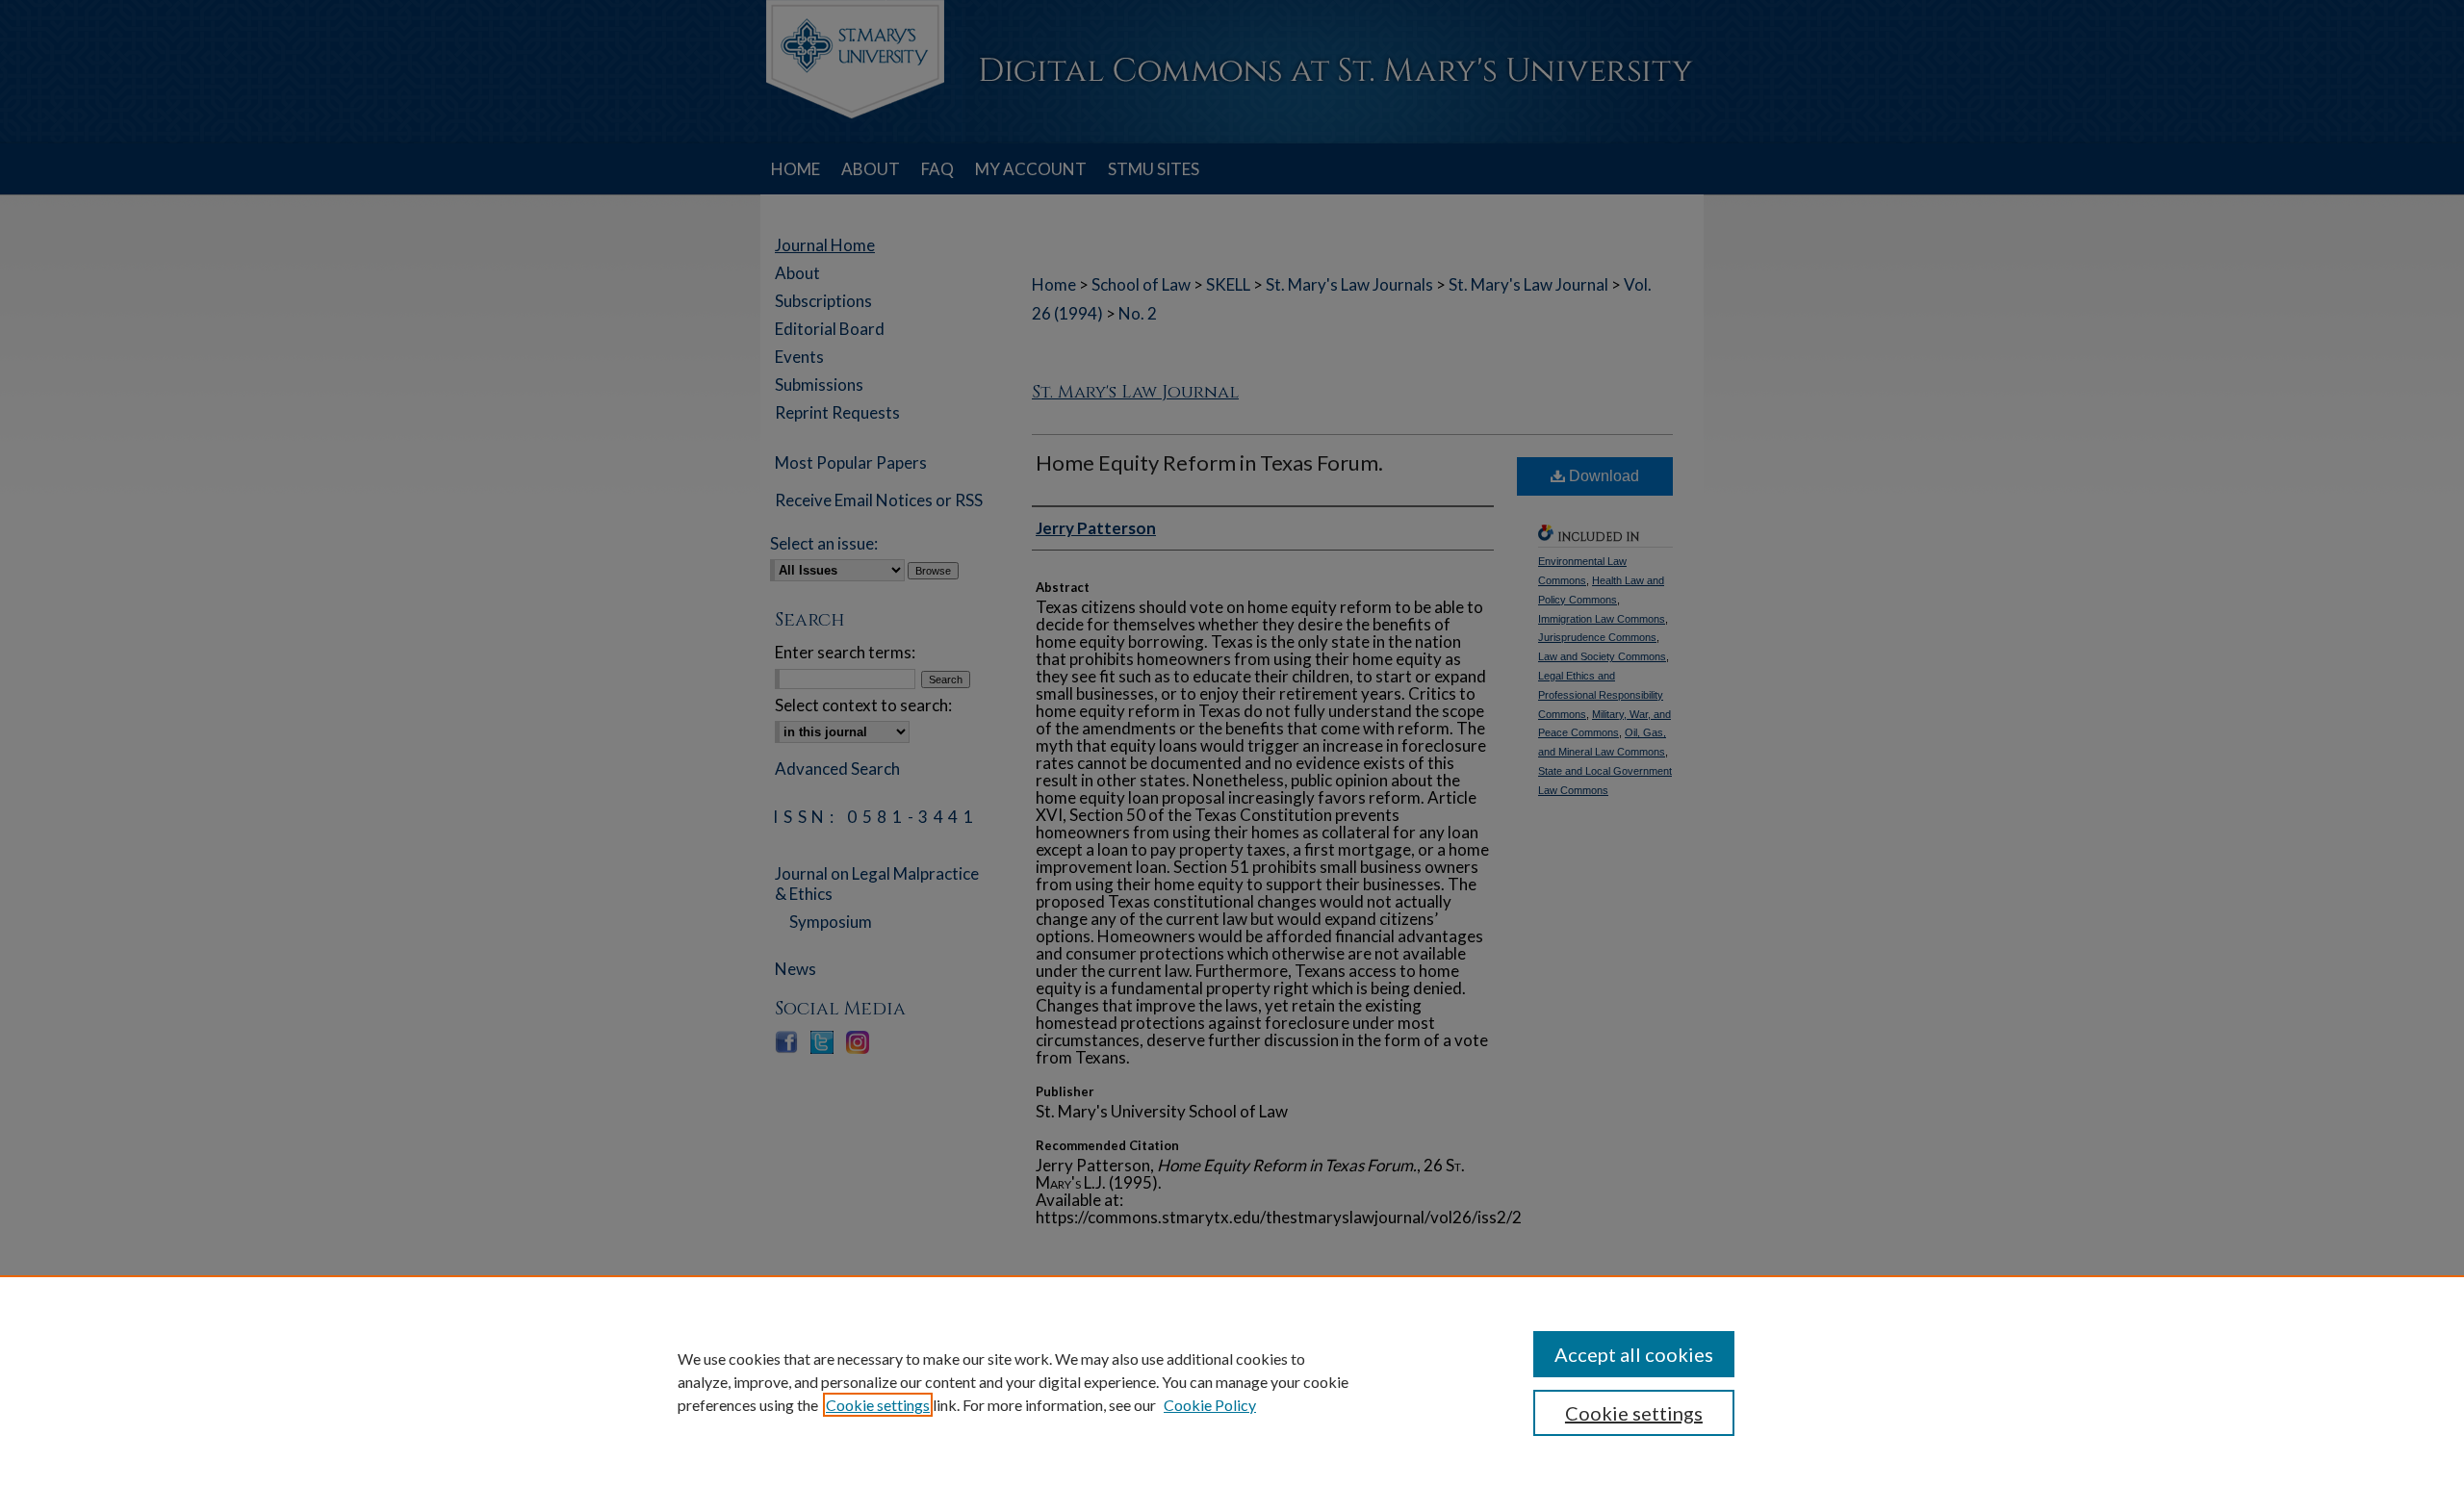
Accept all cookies (1634, 1354)
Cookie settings (878, 1405)
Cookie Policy (1210, 1405)
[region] (1232, 1381)
